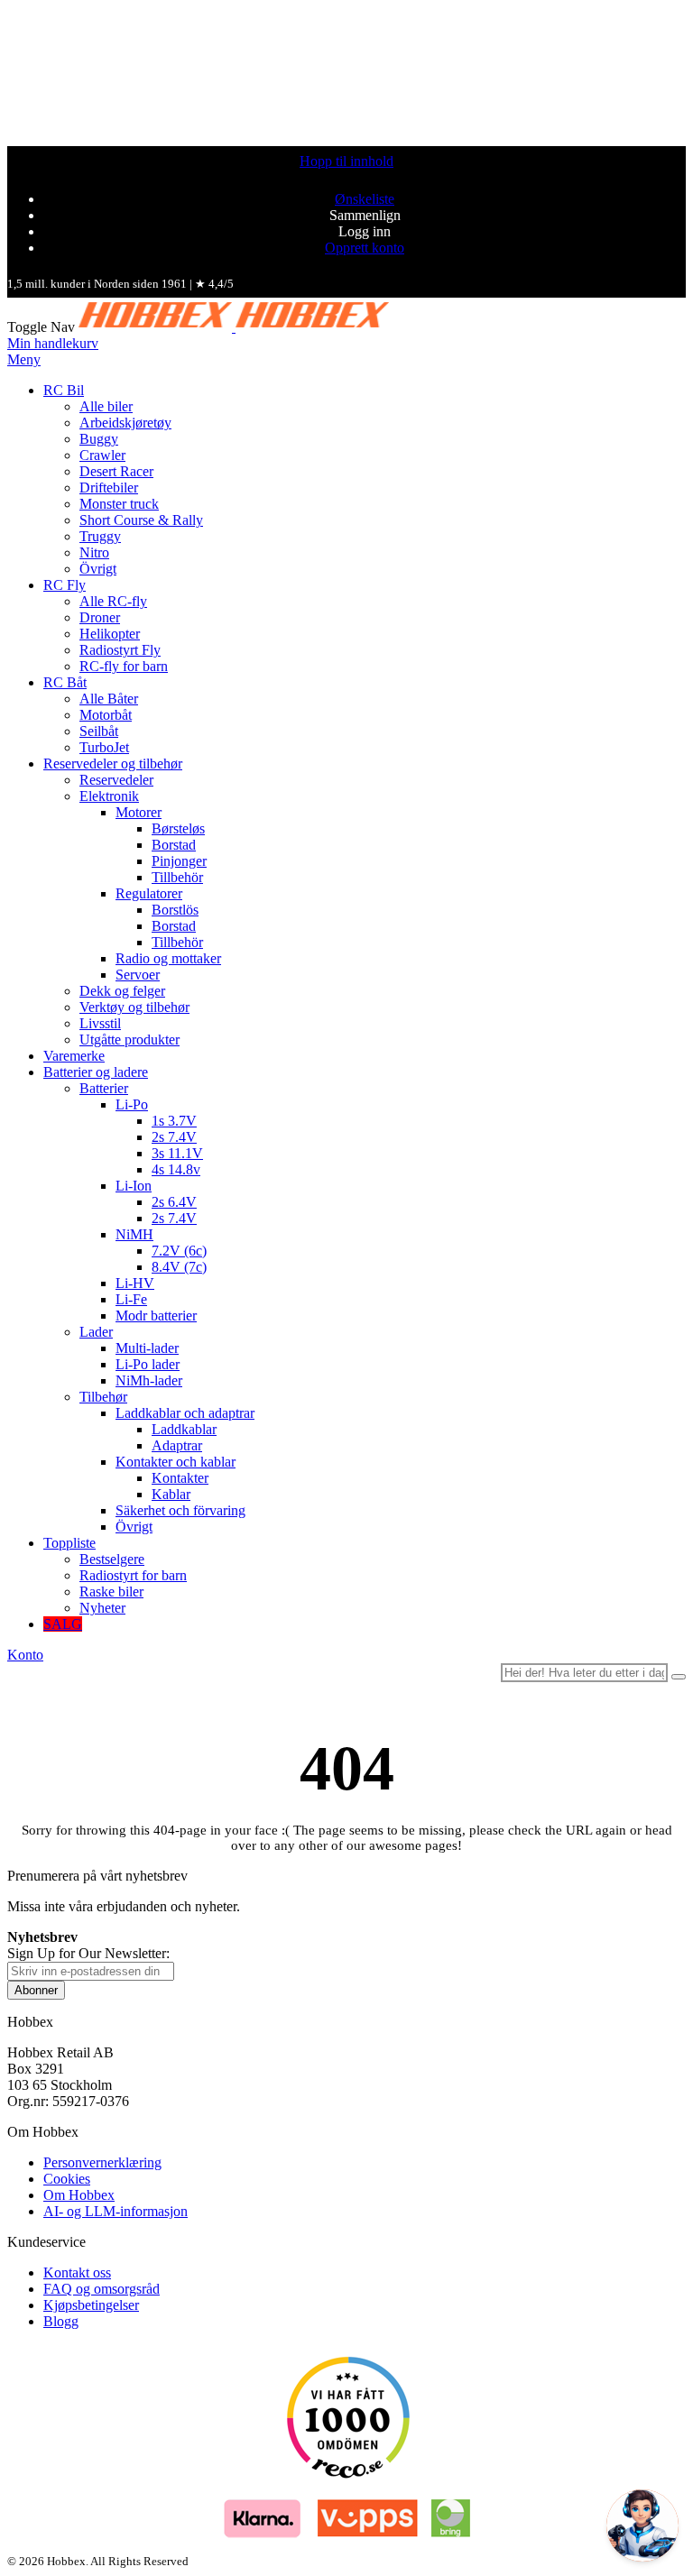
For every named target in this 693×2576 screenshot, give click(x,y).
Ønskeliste (365, 199)
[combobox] (584, 1673)
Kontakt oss (77, 2272)
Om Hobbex (79, 2195)
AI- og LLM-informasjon (115, 2211)
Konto (25, 1655)
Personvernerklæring (102, 2162)
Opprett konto (365, 248)
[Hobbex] (234, 327)
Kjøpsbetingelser (91, 2305)
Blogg (61, 2321)
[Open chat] (642, 2525)
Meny (24, 359)
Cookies (67, 2179)
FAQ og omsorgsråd (102, 2289)
